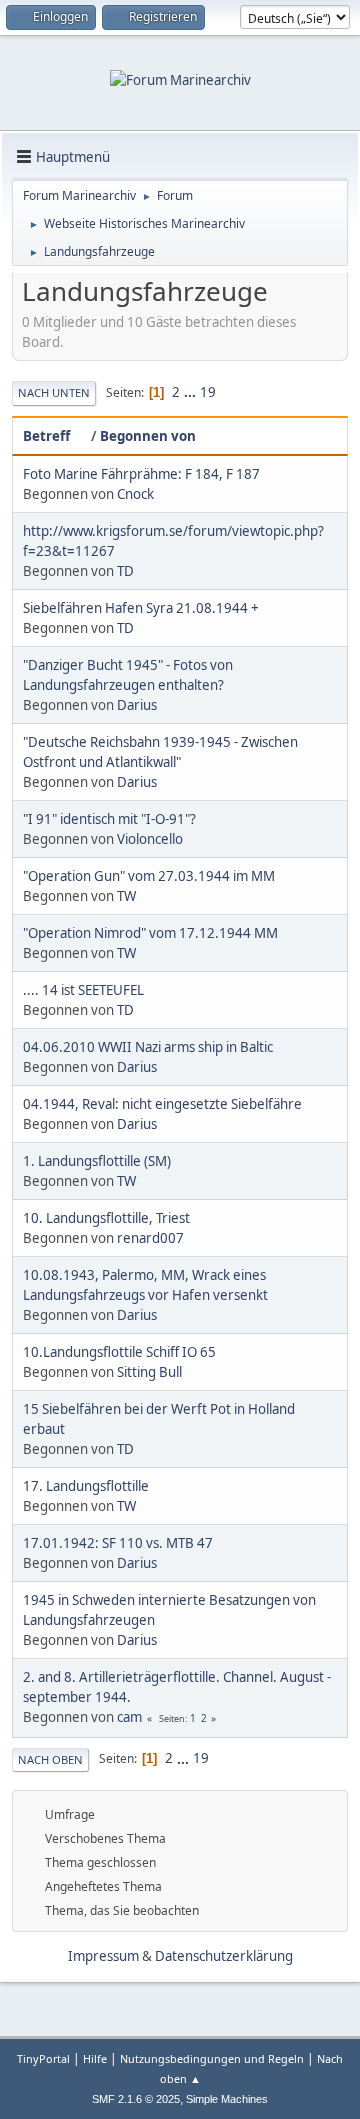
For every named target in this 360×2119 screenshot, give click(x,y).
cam (129, 1717)
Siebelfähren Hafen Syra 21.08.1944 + (141, 608)
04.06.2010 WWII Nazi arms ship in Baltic (148, 1047)
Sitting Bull (149, 1372)
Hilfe (95, 2058)
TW (126, 896)
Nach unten (54, 392)
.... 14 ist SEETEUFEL (83, 990)
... (191, 392)
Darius (137, 705)
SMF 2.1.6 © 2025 (136, 2099)
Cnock (135, 494)
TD (125, 571)
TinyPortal (43, 2058)
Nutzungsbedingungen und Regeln (212, 2058)
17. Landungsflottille (86, 1486)
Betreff (46, 436)
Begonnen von (148, 436)
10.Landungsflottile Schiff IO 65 (119, 1352)
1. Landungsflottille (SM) (97, 1161)
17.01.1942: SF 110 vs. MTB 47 (118, 1543)
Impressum (103, 1956)
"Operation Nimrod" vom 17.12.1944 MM (150, 933)
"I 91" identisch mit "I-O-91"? (109, 819)
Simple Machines (227, 2099)
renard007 (150, 1238)
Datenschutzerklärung (224, 1956)
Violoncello (150, 839)
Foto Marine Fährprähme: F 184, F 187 (141, 474)
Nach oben (50, 1759)
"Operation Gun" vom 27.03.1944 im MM (149, 876)
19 (208, 392)
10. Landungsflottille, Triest (106, 1218)
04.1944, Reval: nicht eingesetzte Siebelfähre (162, 1104)
